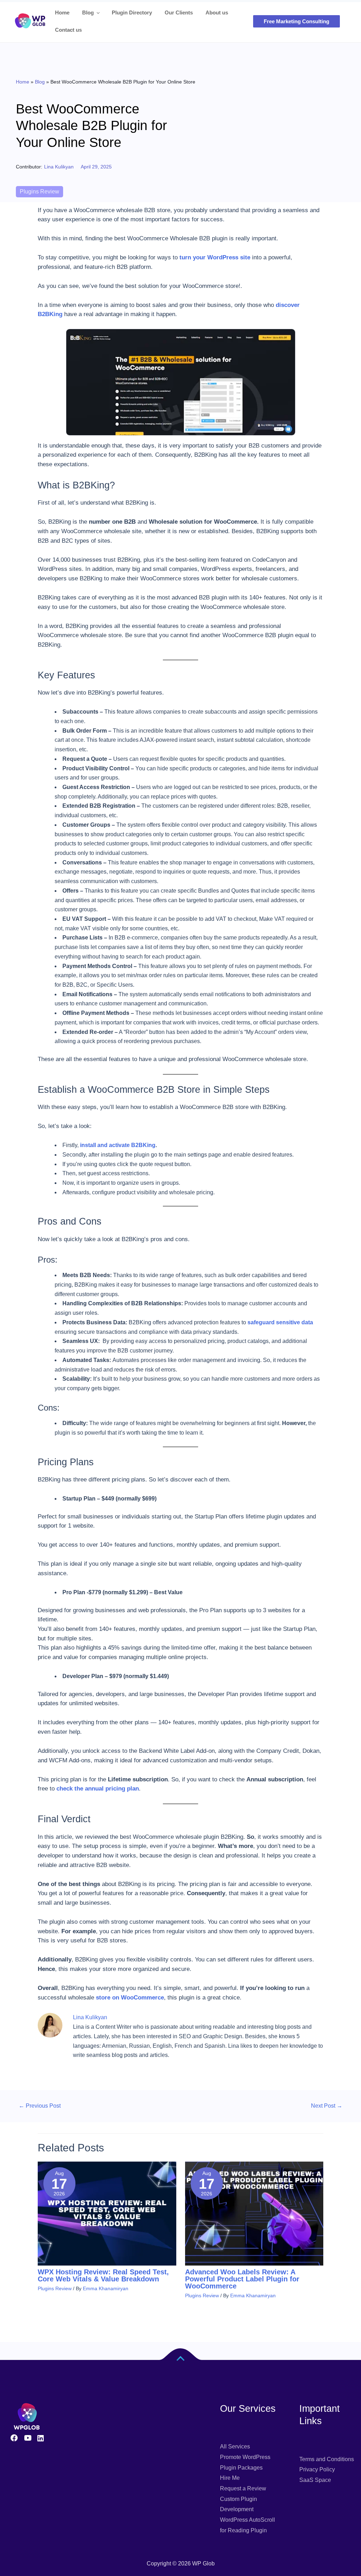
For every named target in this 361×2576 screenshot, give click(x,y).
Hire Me (230, 2478)
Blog (88, 13)
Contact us (68, 30)
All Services (235, 2446)
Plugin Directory (132, 13)
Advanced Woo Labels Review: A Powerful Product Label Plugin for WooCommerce (242, 2279)
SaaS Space (315, 2480)
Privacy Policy (317, 2469)
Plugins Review (39, 192)
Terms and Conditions (327, 2459)
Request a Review (243, 2488)
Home (62, 13)
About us (217, 13)
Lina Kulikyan (59, 167)
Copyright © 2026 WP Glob (181, 2563)
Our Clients (179, 13)
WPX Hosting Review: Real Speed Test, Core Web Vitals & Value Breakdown (103, 2275)
